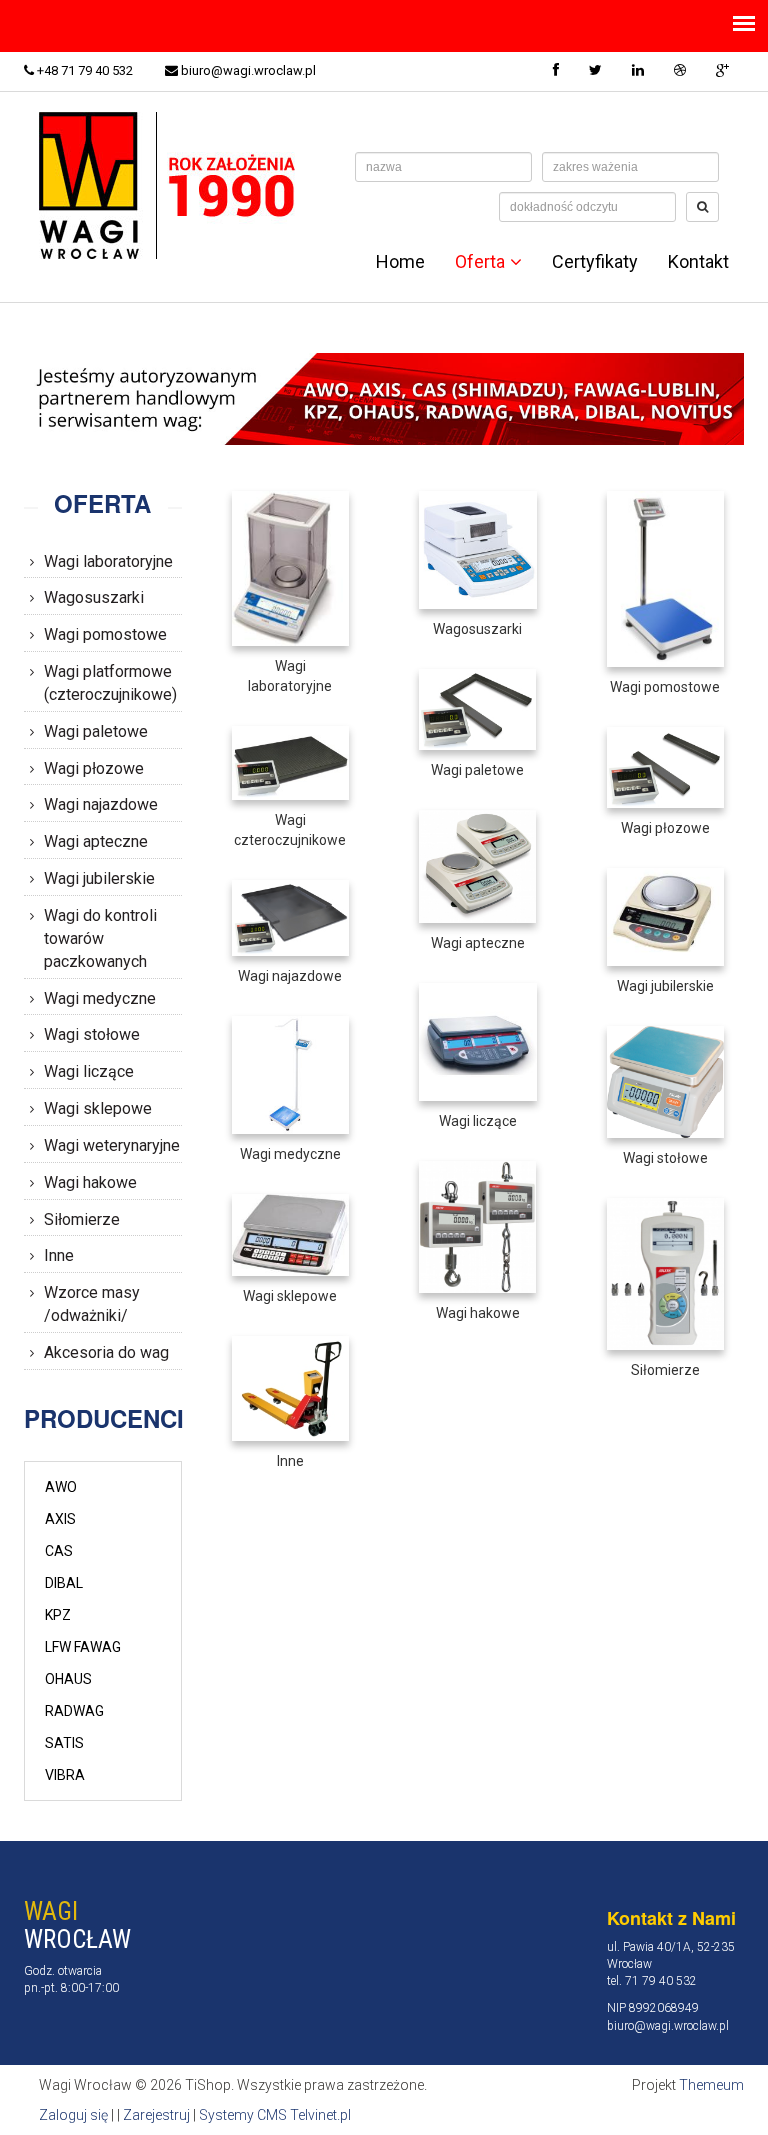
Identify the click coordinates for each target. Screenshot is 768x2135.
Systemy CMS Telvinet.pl (275, 2115)
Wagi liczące (89, 1071)
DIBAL (64, 1583)
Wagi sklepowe (98, 1108)
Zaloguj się (73, 2115)
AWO (61, 1487)
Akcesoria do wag (106, 1352)
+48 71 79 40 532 (83, 70)
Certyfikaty (595, 262)
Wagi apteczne (96, 841)
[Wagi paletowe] (477, 708)
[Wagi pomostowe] (665, 578)
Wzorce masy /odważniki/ (92, 1304)
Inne (59, 1255)
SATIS (64, 1743)
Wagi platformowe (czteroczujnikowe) (110, 683)
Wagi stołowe (92, 1034)
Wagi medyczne (100, 998)
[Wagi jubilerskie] (665, 916)
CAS (59, 1551)
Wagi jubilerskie (99, 878)
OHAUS (68, 1679)
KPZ (58, 1615)
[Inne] (290, 1387)
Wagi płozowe (94, 768)
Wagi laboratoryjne (108, 561)
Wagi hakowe (90, 1182)
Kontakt (698, 262)
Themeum (711, 2085)
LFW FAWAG (83, 1647)
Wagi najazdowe (101, 804)
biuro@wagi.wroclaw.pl (247, 70)
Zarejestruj (156, 2115)
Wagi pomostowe (105, 634)
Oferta (480, 262)
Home (400, 262)
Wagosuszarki (94, 597)
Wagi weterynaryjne (112, 1145)
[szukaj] (702, 207)
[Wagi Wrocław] (171, 184)
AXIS (60, 1519)
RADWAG (74, 1711)
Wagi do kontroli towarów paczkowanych (100, 938)
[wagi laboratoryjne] (290, 567)
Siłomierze (82, 1219)
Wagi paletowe (96, 731)
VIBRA (65, 1775)
